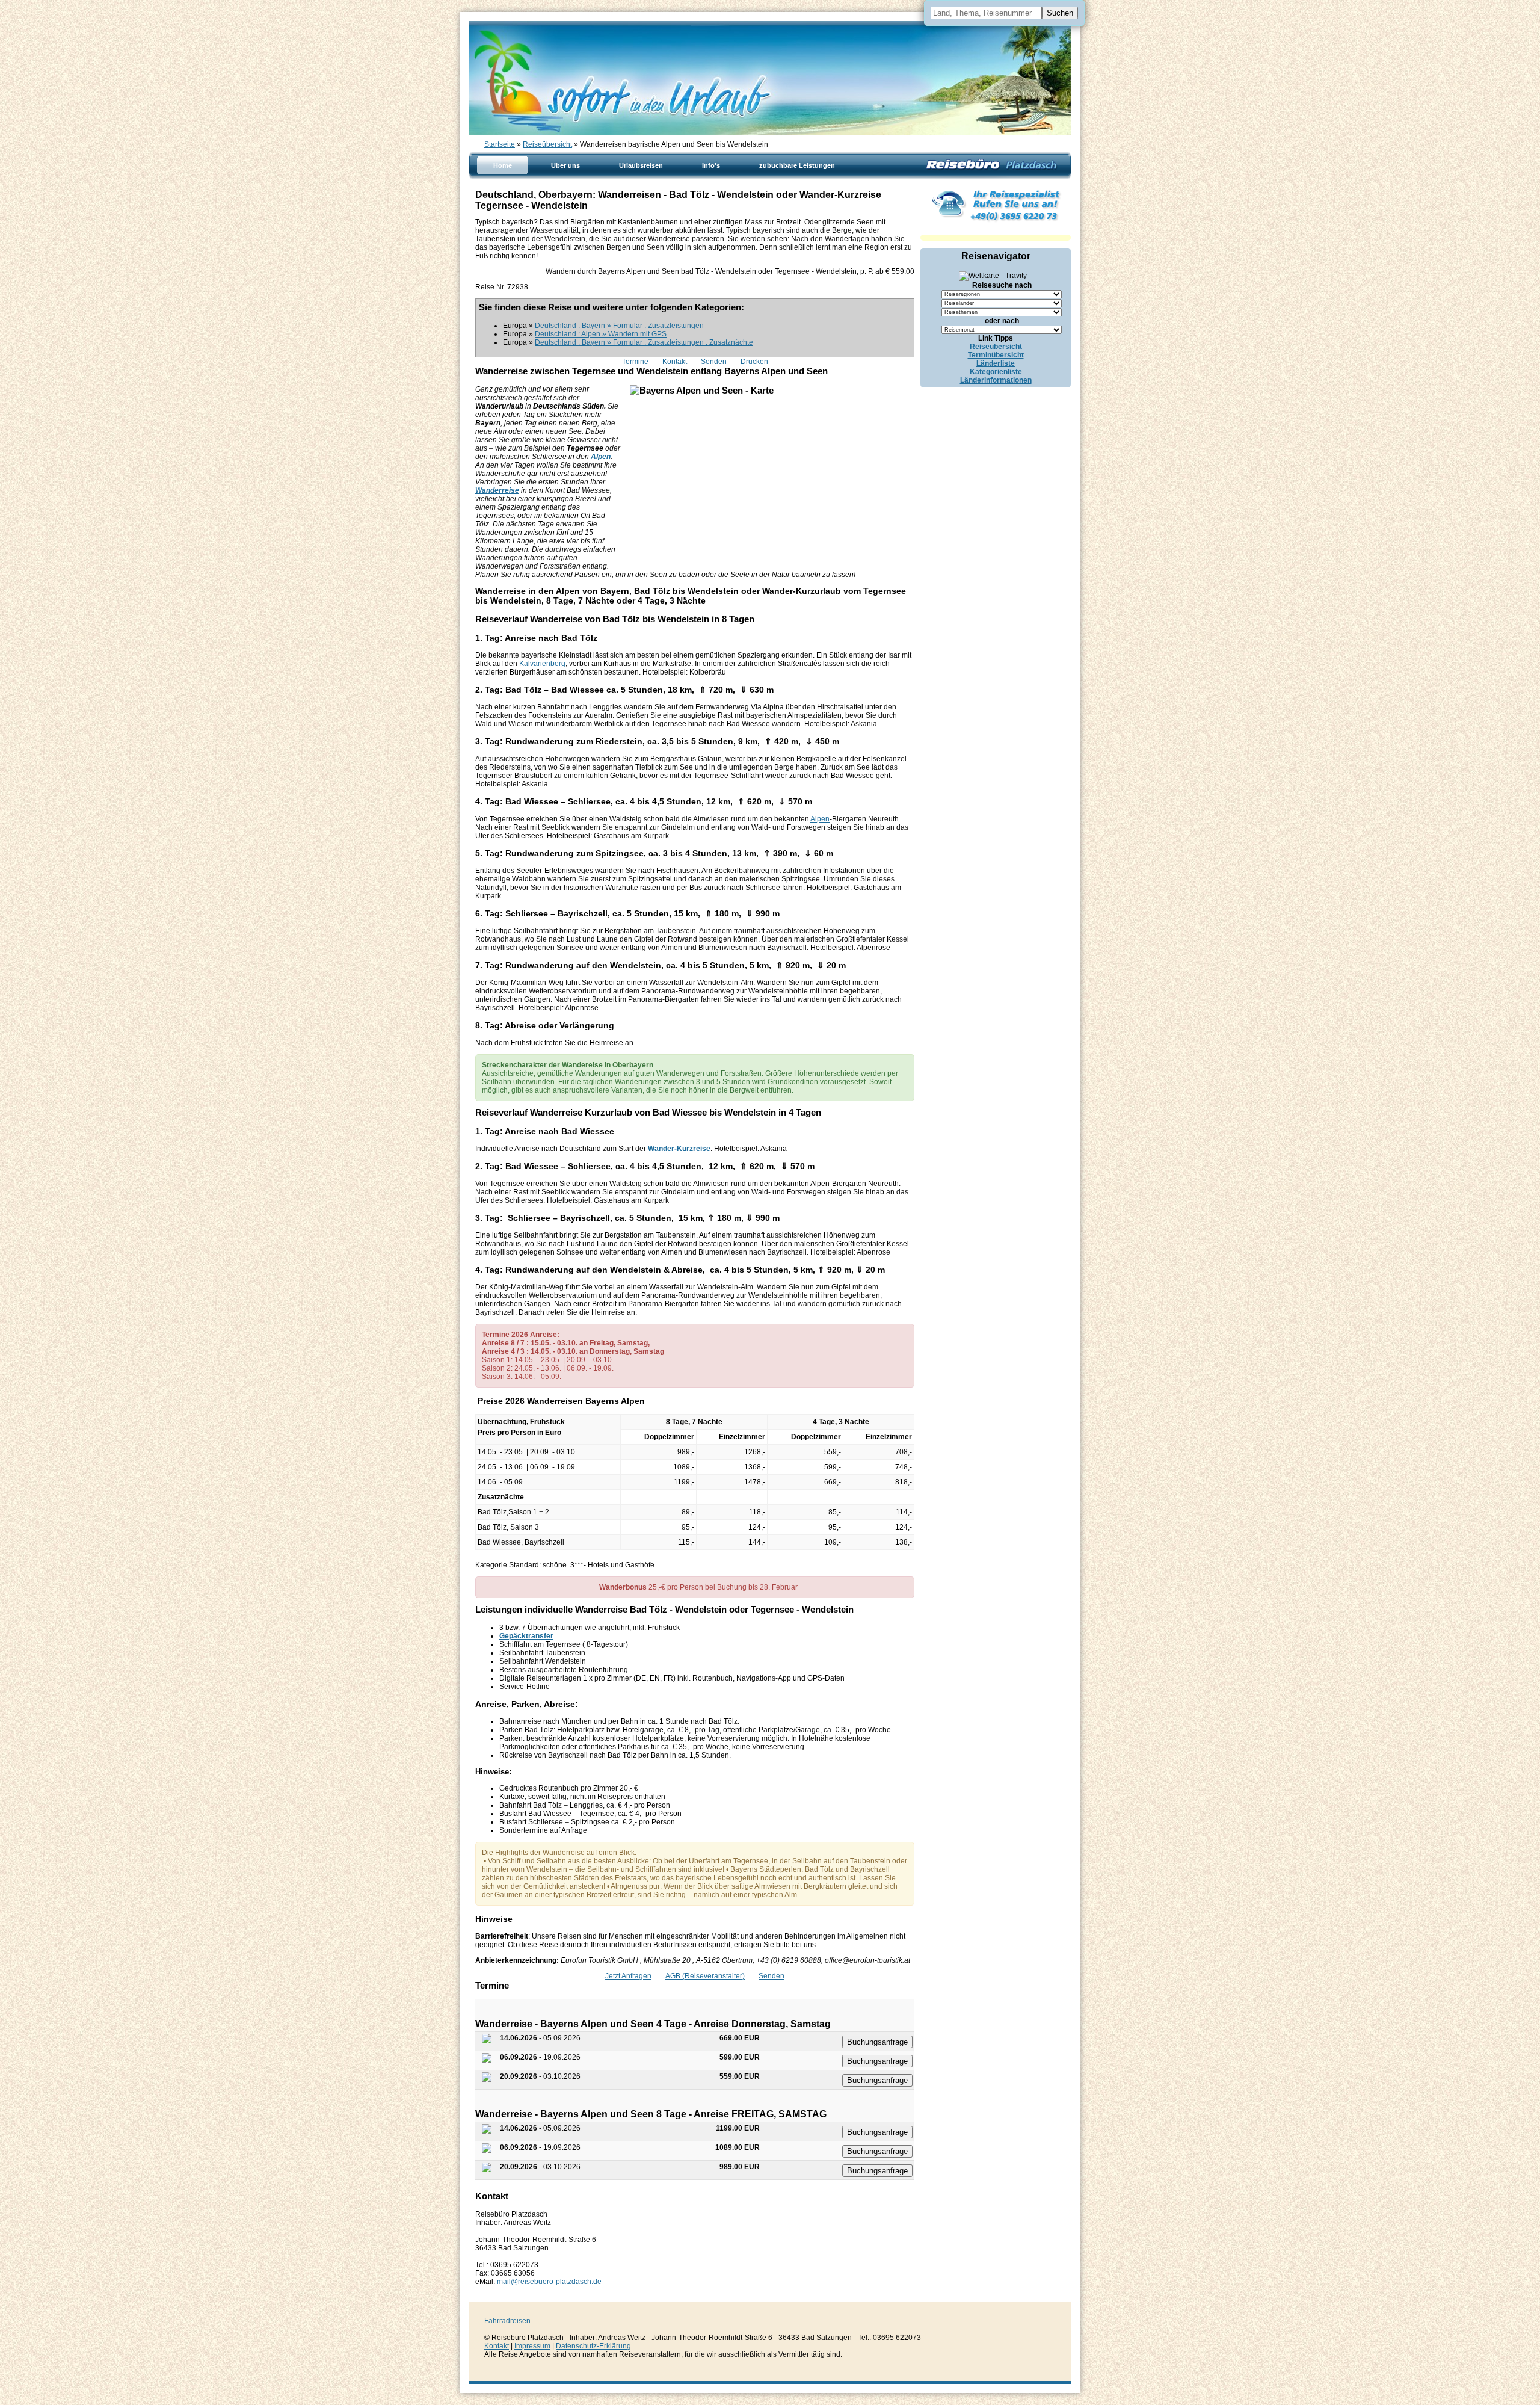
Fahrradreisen (507, 2321)
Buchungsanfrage (877, 2042)
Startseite (500, 144)
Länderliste (996, 363)
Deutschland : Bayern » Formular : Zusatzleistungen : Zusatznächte (644, 342)
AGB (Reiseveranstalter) (705, 1976)
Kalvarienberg (542, 664)
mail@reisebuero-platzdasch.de (549, 2282)
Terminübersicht (996, 355)
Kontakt (675, 362)
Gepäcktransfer (526, 1636)
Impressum (532, 2346)
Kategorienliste (996, 372)
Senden (714, 362)
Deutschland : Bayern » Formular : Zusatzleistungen (619, 326)
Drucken (754, 362)
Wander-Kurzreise (679, 1149)
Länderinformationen (996, 380)
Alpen (820, 819)
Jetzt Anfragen (628, 1976)
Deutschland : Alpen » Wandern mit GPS (601, 334)
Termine (635, 362)
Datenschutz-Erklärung (593, 2346)
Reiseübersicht (547, 144)
